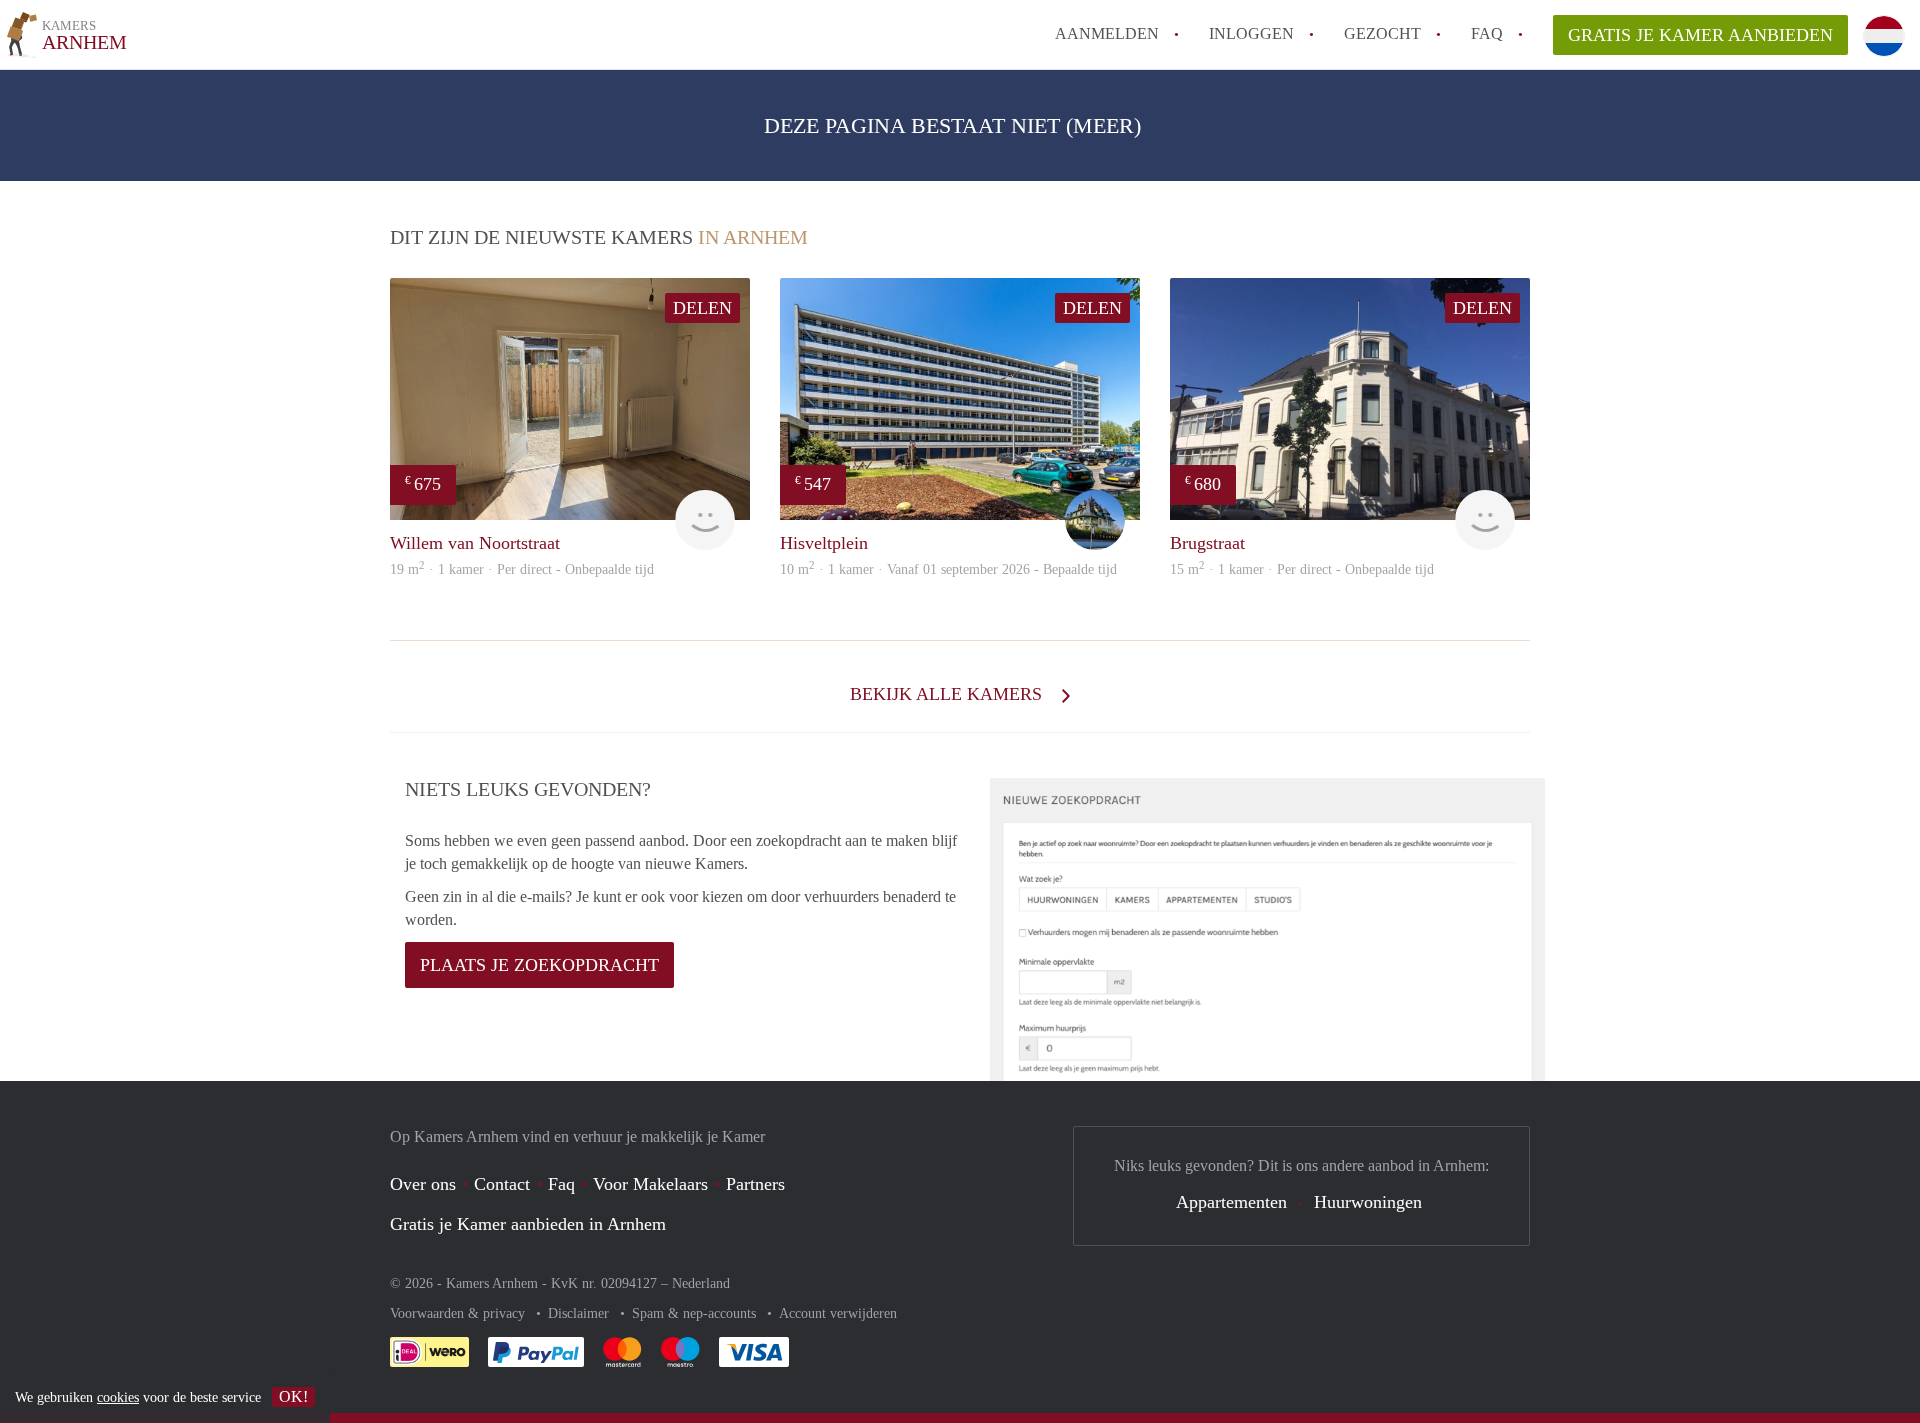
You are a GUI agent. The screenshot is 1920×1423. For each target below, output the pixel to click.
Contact (502, 1184)
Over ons (423, 1184)
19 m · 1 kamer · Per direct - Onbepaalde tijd (522, 569)
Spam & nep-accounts (696, 1313)
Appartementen (1231, 1202)
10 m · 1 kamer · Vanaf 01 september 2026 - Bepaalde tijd (948, 569)
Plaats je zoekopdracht (539, 965)
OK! (293, 1396)
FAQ (1487, 33)
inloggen (1251, 33)
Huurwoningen (1368, 1202)
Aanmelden (1107, 33)
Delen (702, 308)
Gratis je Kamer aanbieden (1700, 35)
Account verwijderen (838, 1313)
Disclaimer (580, 1313)
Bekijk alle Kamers (948, 694)
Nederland (701, 1283)
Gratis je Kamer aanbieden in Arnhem (528, 1224)
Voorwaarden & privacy (459, 1313)
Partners (755, 1184)
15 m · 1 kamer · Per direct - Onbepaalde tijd (1302, 569)
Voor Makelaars (650, 1184)
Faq (561, 1184)
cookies (118, 1397)
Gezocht (1382, 33)
